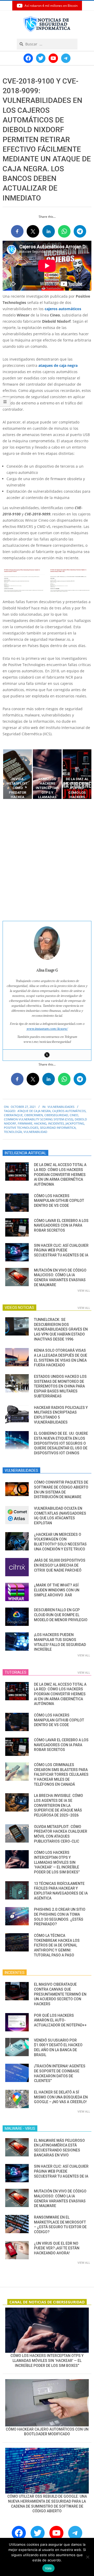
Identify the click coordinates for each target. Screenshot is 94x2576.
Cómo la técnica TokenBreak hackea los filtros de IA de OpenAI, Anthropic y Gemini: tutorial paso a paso (57, 1945)
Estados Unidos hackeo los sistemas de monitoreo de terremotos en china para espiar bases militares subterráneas (60, 1386)
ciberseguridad (56, 1115)
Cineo (74, 1115)
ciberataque (13, 1115)
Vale (48, 2568)
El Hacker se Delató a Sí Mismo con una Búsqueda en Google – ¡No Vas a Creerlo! (61, 2097)
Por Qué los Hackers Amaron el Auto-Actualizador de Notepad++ (60, 2020)
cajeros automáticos (63, 309)
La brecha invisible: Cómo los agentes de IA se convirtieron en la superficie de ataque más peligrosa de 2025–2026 (58, 1805)
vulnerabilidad (35, 1132)
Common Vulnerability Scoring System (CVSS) (39, 1119)
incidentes (56, 1123)
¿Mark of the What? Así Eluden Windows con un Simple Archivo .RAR (57, 1590)
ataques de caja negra (58, 365)
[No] (87, 2557)
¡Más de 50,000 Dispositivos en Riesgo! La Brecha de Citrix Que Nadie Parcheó (60, 1565)
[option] (17, 774)
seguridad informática (58, 1128)
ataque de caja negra (34, 1111)
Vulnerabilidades (61, 1107)
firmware (25, 1123)
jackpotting (75, 1123)
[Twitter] (47, 1055)
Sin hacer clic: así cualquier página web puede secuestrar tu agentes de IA (61, 1250)
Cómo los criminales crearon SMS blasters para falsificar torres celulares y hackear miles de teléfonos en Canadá (61, 1775)
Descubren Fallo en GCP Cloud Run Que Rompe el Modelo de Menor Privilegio (61, 1615)
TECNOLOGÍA (13, 1132)
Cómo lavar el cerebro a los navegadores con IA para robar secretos (61, 1225)
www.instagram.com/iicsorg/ (47, 1029)
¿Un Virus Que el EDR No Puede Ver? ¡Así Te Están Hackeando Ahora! (57, 2248)
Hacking (40, 1123)
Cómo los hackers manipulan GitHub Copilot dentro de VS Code (59, 1201)
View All (84, 1290)
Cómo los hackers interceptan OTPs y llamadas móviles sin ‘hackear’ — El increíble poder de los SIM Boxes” (57, 1862)
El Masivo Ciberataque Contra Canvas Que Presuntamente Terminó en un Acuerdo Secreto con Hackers (60, 1994)
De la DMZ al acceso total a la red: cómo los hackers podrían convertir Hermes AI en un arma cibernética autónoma (60, 1175)
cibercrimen (34, 1115)
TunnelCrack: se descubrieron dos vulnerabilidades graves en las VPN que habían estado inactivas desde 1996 (61, 1329)
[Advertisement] (47, 860)
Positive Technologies (21, 1128)
